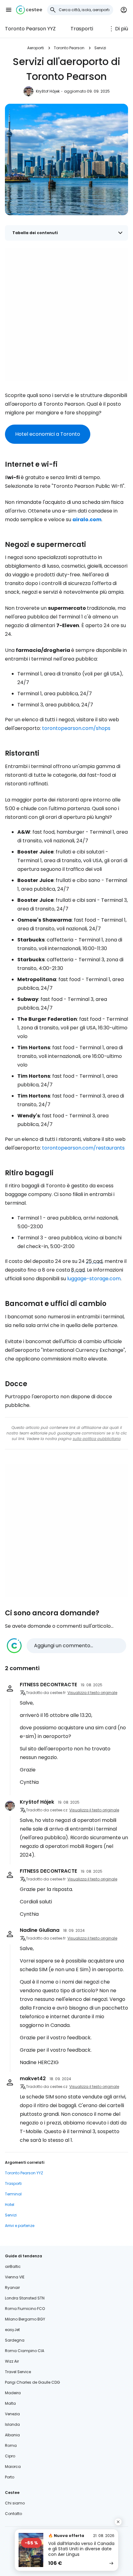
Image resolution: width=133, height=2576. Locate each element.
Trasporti (82, 29)
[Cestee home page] (29, 10)
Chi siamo (15, 2503)
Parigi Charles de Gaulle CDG (32, 2382)
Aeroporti (36, 48)
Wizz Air (12, 2361)
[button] (9, 10)
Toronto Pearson (69, 48)
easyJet (12, 2330)
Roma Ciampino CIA (25, 2351)
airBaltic (13, 2266)
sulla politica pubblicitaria (97, 1439)
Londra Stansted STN (25, 2298)
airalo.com (87, 520)
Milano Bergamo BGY (25, 2319)
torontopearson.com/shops (76, 728)
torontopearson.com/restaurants (83, 1148)
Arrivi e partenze (20, 2226)
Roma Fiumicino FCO (25, 2309)
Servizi (100, 48)
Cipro (10, 2456)
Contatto (13, 2514)
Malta (10, 2403)
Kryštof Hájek (48, 91)
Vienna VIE (15, 2277)
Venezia (12, 2414)
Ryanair (12, 2288)
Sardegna (15, 2340)
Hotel (10, 2205)
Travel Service (18, 2372)
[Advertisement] (66, 315)
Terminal (13, 2194)
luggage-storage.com (94, 1279)
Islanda (12, 2424)
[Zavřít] (118, 2522)
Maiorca (13, 2467)
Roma (11, 2445)
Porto (10, 2477)
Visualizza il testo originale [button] (92, 1693)
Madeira (13, 2393)
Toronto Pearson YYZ (30, 29)
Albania (12, 2435)
